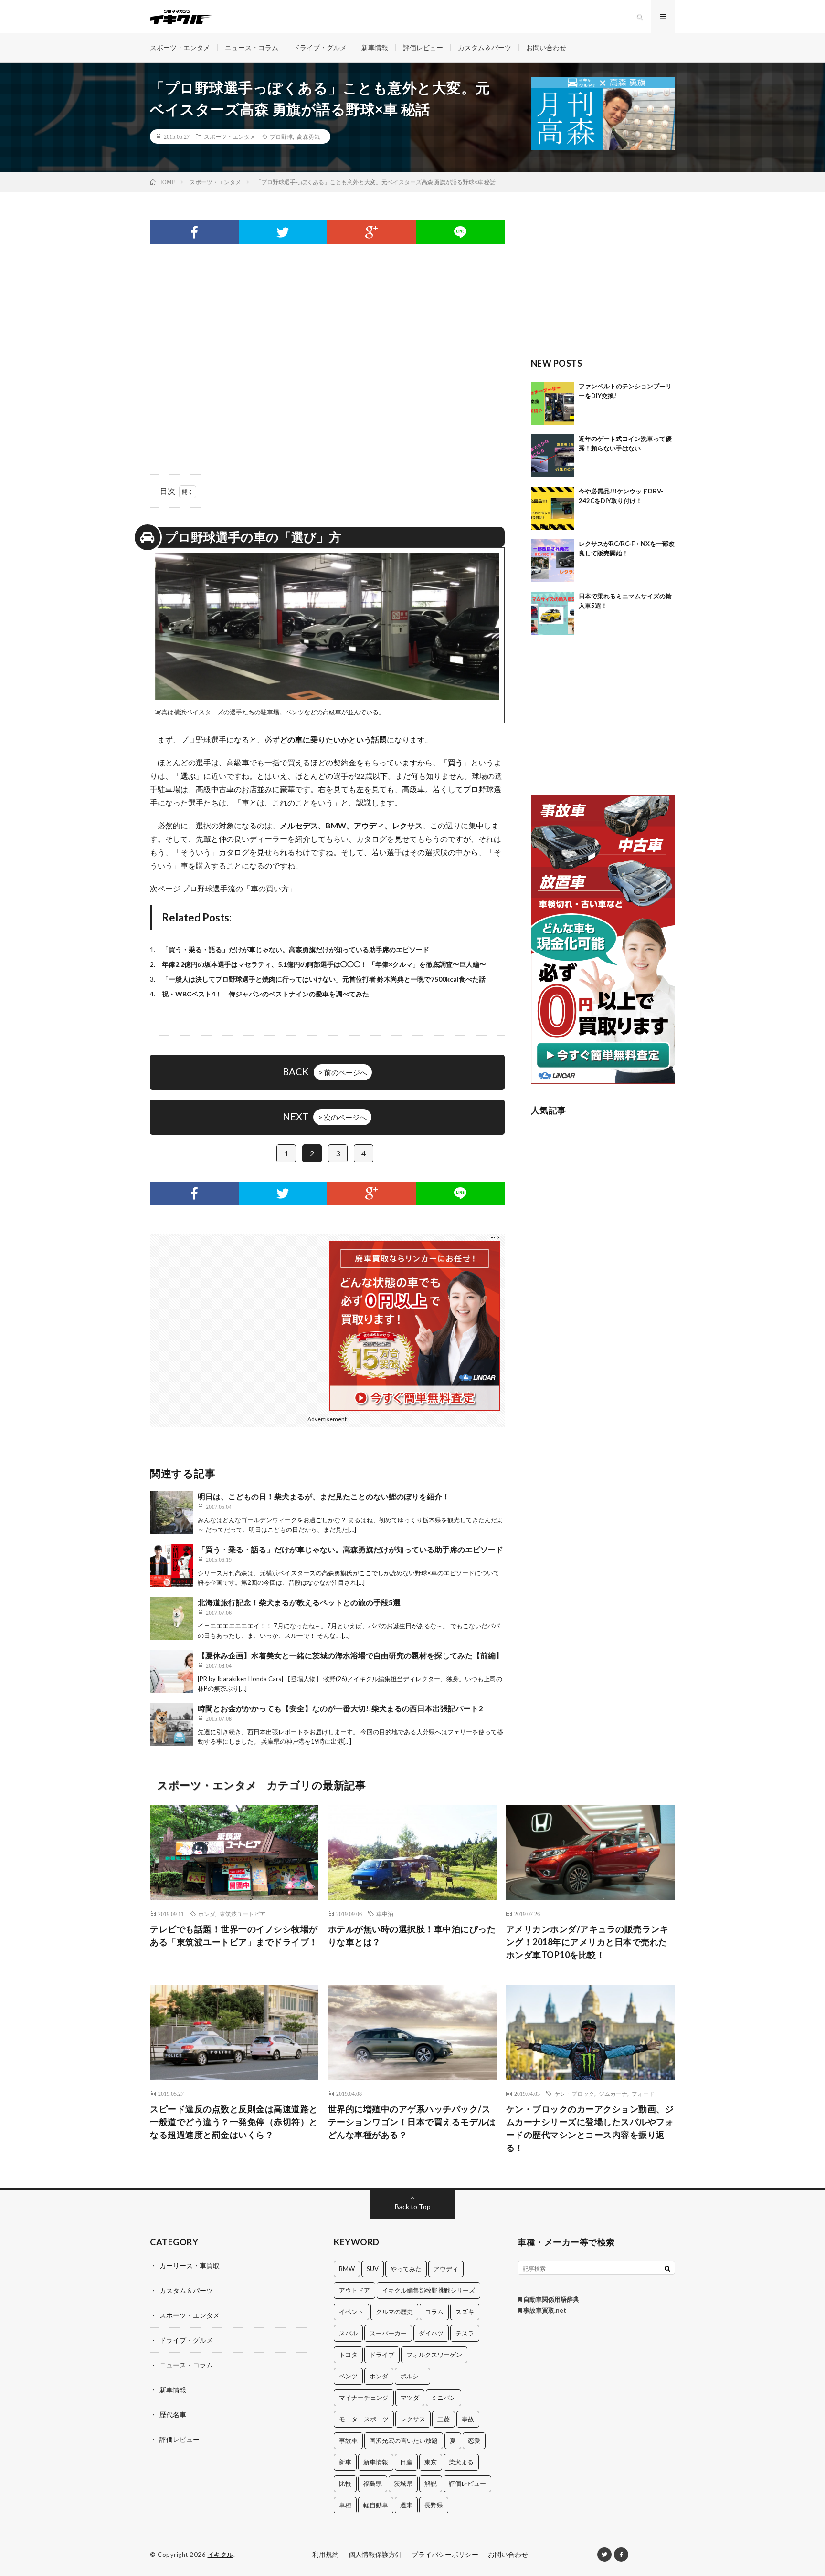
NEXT (325, 1116)
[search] (667, 2268)
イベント (351, 2312)
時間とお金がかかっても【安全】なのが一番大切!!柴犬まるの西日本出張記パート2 (340, 1708)
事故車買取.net (544, 2310)
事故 (468, 2419)
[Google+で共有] (371, 232)
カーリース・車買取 (190, 2266)
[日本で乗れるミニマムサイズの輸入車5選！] (552, 613)
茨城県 (403, 2483)
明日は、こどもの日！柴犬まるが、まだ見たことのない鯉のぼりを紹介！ (324, 1496)
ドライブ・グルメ (320, 47)
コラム (434, 2312)
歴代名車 (173, 2414)
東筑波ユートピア (243, 1914)
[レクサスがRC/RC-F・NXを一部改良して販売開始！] (552, 561)
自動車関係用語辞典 (550, 2299)
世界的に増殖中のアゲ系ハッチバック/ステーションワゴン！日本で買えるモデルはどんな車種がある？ (412, 2122)
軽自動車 (376, 2505)
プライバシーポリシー (445, 2554)
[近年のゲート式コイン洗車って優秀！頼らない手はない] (552, 456)
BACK (325, 1071)
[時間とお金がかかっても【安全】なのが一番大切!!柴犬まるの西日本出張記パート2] (171, 1724)
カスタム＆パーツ (485, 47)
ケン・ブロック (574, 2094)
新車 (345, 2462)
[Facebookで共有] (194, 232)
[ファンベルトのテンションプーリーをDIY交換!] (552, 403)
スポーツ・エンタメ (180, 47)
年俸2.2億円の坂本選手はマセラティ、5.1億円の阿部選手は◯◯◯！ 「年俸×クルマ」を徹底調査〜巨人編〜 (324, 964)
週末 (406, 2505)
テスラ (465, 2333)
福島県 (373, 2483)
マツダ (410, 2398)
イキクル (221, 2555)
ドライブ (382, 2355)
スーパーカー (388, 2333)
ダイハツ (431, 2333)
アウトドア (354, 2290)
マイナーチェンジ (364, 2398)
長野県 (434, 2505)
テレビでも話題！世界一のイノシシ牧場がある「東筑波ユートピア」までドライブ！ (234, 1935)
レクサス (413, 2419)
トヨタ (348, 2355)
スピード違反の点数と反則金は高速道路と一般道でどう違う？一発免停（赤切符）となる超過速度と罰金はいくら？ (234, 2122)
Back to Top (413, 2206)
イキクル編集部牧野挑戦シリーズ (428, 2290)
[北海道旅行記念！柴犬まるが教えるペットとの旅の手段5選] (171, 1618)
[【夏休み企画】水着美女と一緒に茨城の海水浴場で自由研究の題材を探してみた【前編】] (171, 1671)
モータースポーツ (364, 2419)
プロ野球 (281, 136)
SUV (373, 2269)
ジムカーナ (613, 2094)
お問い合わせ (546, 47)
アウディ (446, 2269)
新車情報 (375, 47)
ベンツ (348, 2376)
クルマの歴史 (394, 2312)
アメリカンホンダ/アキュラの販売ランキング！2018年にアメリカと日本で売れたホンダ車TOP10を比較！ (587, 1942)
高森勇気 (308, 136)
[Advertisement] (327, 340)
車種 (345, 2505)
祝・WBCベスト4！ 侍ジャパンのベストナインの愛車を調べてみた (265, 994)
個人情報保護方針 (375, 2554)
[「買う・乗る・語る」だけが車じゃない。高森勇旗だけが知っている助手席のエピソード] (171, 1565)
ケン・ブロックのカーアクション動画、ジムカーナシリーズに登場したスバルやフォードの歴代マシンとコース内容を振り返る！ (590, 2128)
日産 (406, 2462)
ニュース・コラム (252, 47)
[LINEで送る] (460, 232)
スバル (348, 2333)
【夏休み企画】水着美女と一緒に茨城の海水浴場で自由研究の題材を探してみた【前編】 (350, 1655)
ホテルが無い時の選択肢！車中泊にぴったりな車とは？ (412, 1935)
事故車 (348, 2440)
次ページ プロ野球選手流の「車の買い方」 (223, 888)
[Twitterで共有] (283, 232)
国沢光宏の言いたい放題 (404, 2440)
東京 (431, 2462)
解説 (431, 2483)
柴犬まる (461, 2462)
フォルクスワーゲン (434, 2355)
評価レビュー (423, 47)
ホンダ (207, 1914)
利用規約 (326, 2554)
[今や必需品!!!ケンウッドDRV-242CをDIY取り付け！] (552, 508)
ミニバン (444, 2398)
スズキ (465, 2312)
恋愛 (474, 2440)
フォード (643, 2094)
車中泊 (385, 1914)
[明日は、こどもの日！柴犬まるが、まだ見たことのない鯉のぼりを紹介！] (171, 1512)
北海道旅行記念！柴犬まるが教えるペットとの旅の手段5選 (299, 1602)
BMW (347, 2269)
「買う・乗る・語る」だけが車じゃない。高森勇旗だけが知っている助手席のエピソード (296, 949)
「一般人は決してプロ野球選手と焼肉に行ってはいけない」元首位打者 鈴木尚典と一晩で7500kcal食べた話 (324, 979)
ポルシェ (412, 2376)
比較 (345, 2483)
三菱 (444, 2419)
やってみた (406, 2269)
